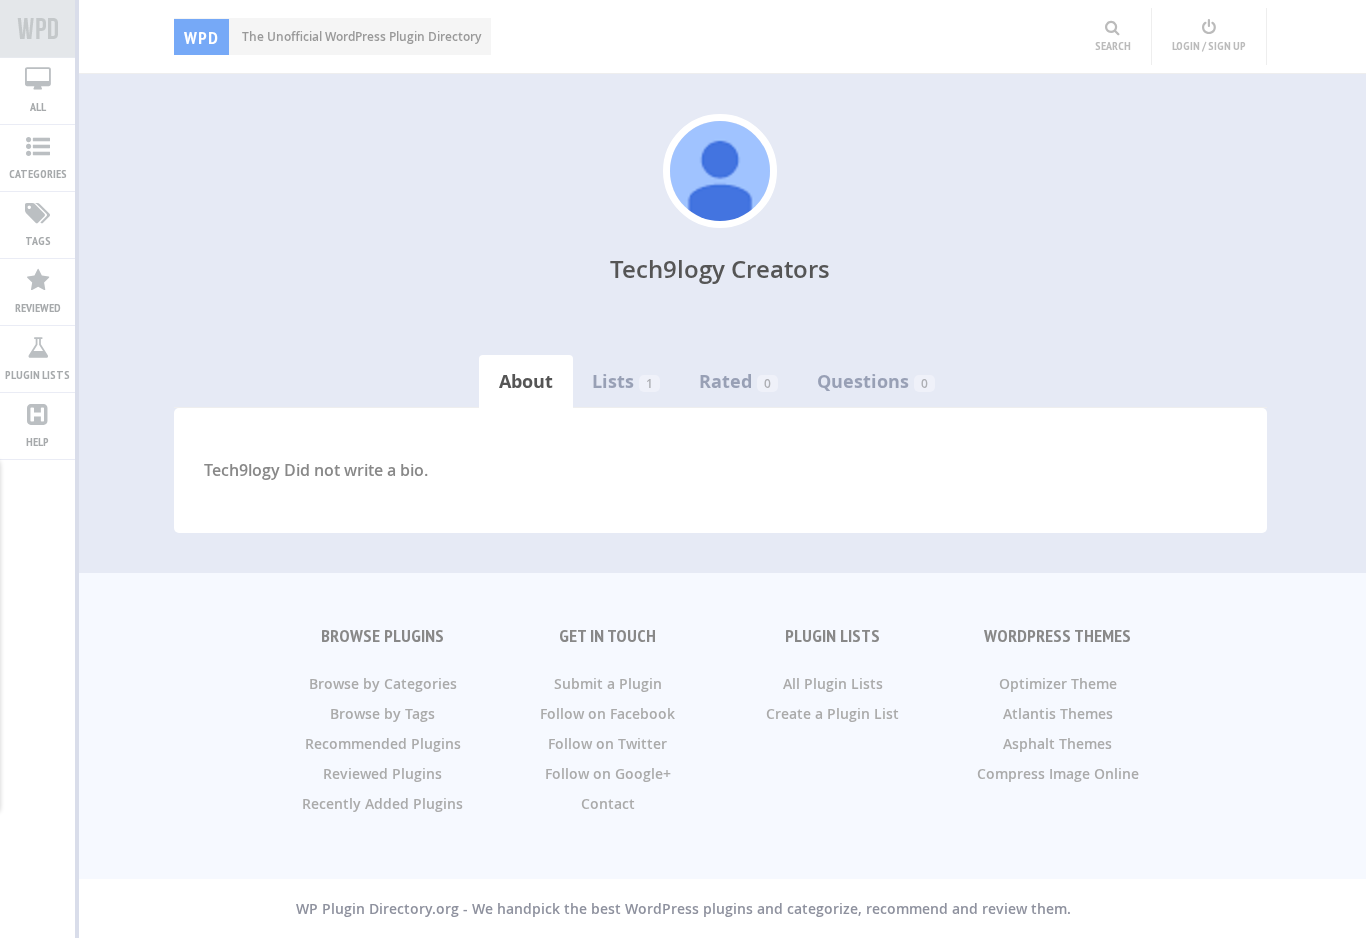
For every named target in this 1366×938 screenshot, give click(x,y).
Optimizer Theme (1058, 683)
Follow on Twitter (607, 743)
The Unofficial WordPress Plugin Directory (332, 36)
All (38, 106)
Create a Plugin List (832, 713)
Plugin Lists (37, 374)
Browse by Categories (383, 683)
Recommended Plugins (383, 743)
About (526, 381)
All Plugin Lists (833, 683)
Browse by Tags (382, 713)
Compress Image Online (1058, 773)
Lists (613, 381)
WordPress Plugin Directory (37, 29)
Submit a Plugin (608, 683)
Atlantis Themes (1058, 713)
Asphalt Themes (1057, 743)
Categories (38, 173)
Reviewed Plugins (382, 773)
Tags (38, 240)
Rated (725, 381)
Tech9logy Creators (720, 269)
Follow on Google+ (608, 773)
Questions (863, 381)
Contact (608, 803)
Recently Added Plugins (382, 803)
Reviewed (38, 307)
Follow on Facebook (607, 713)
